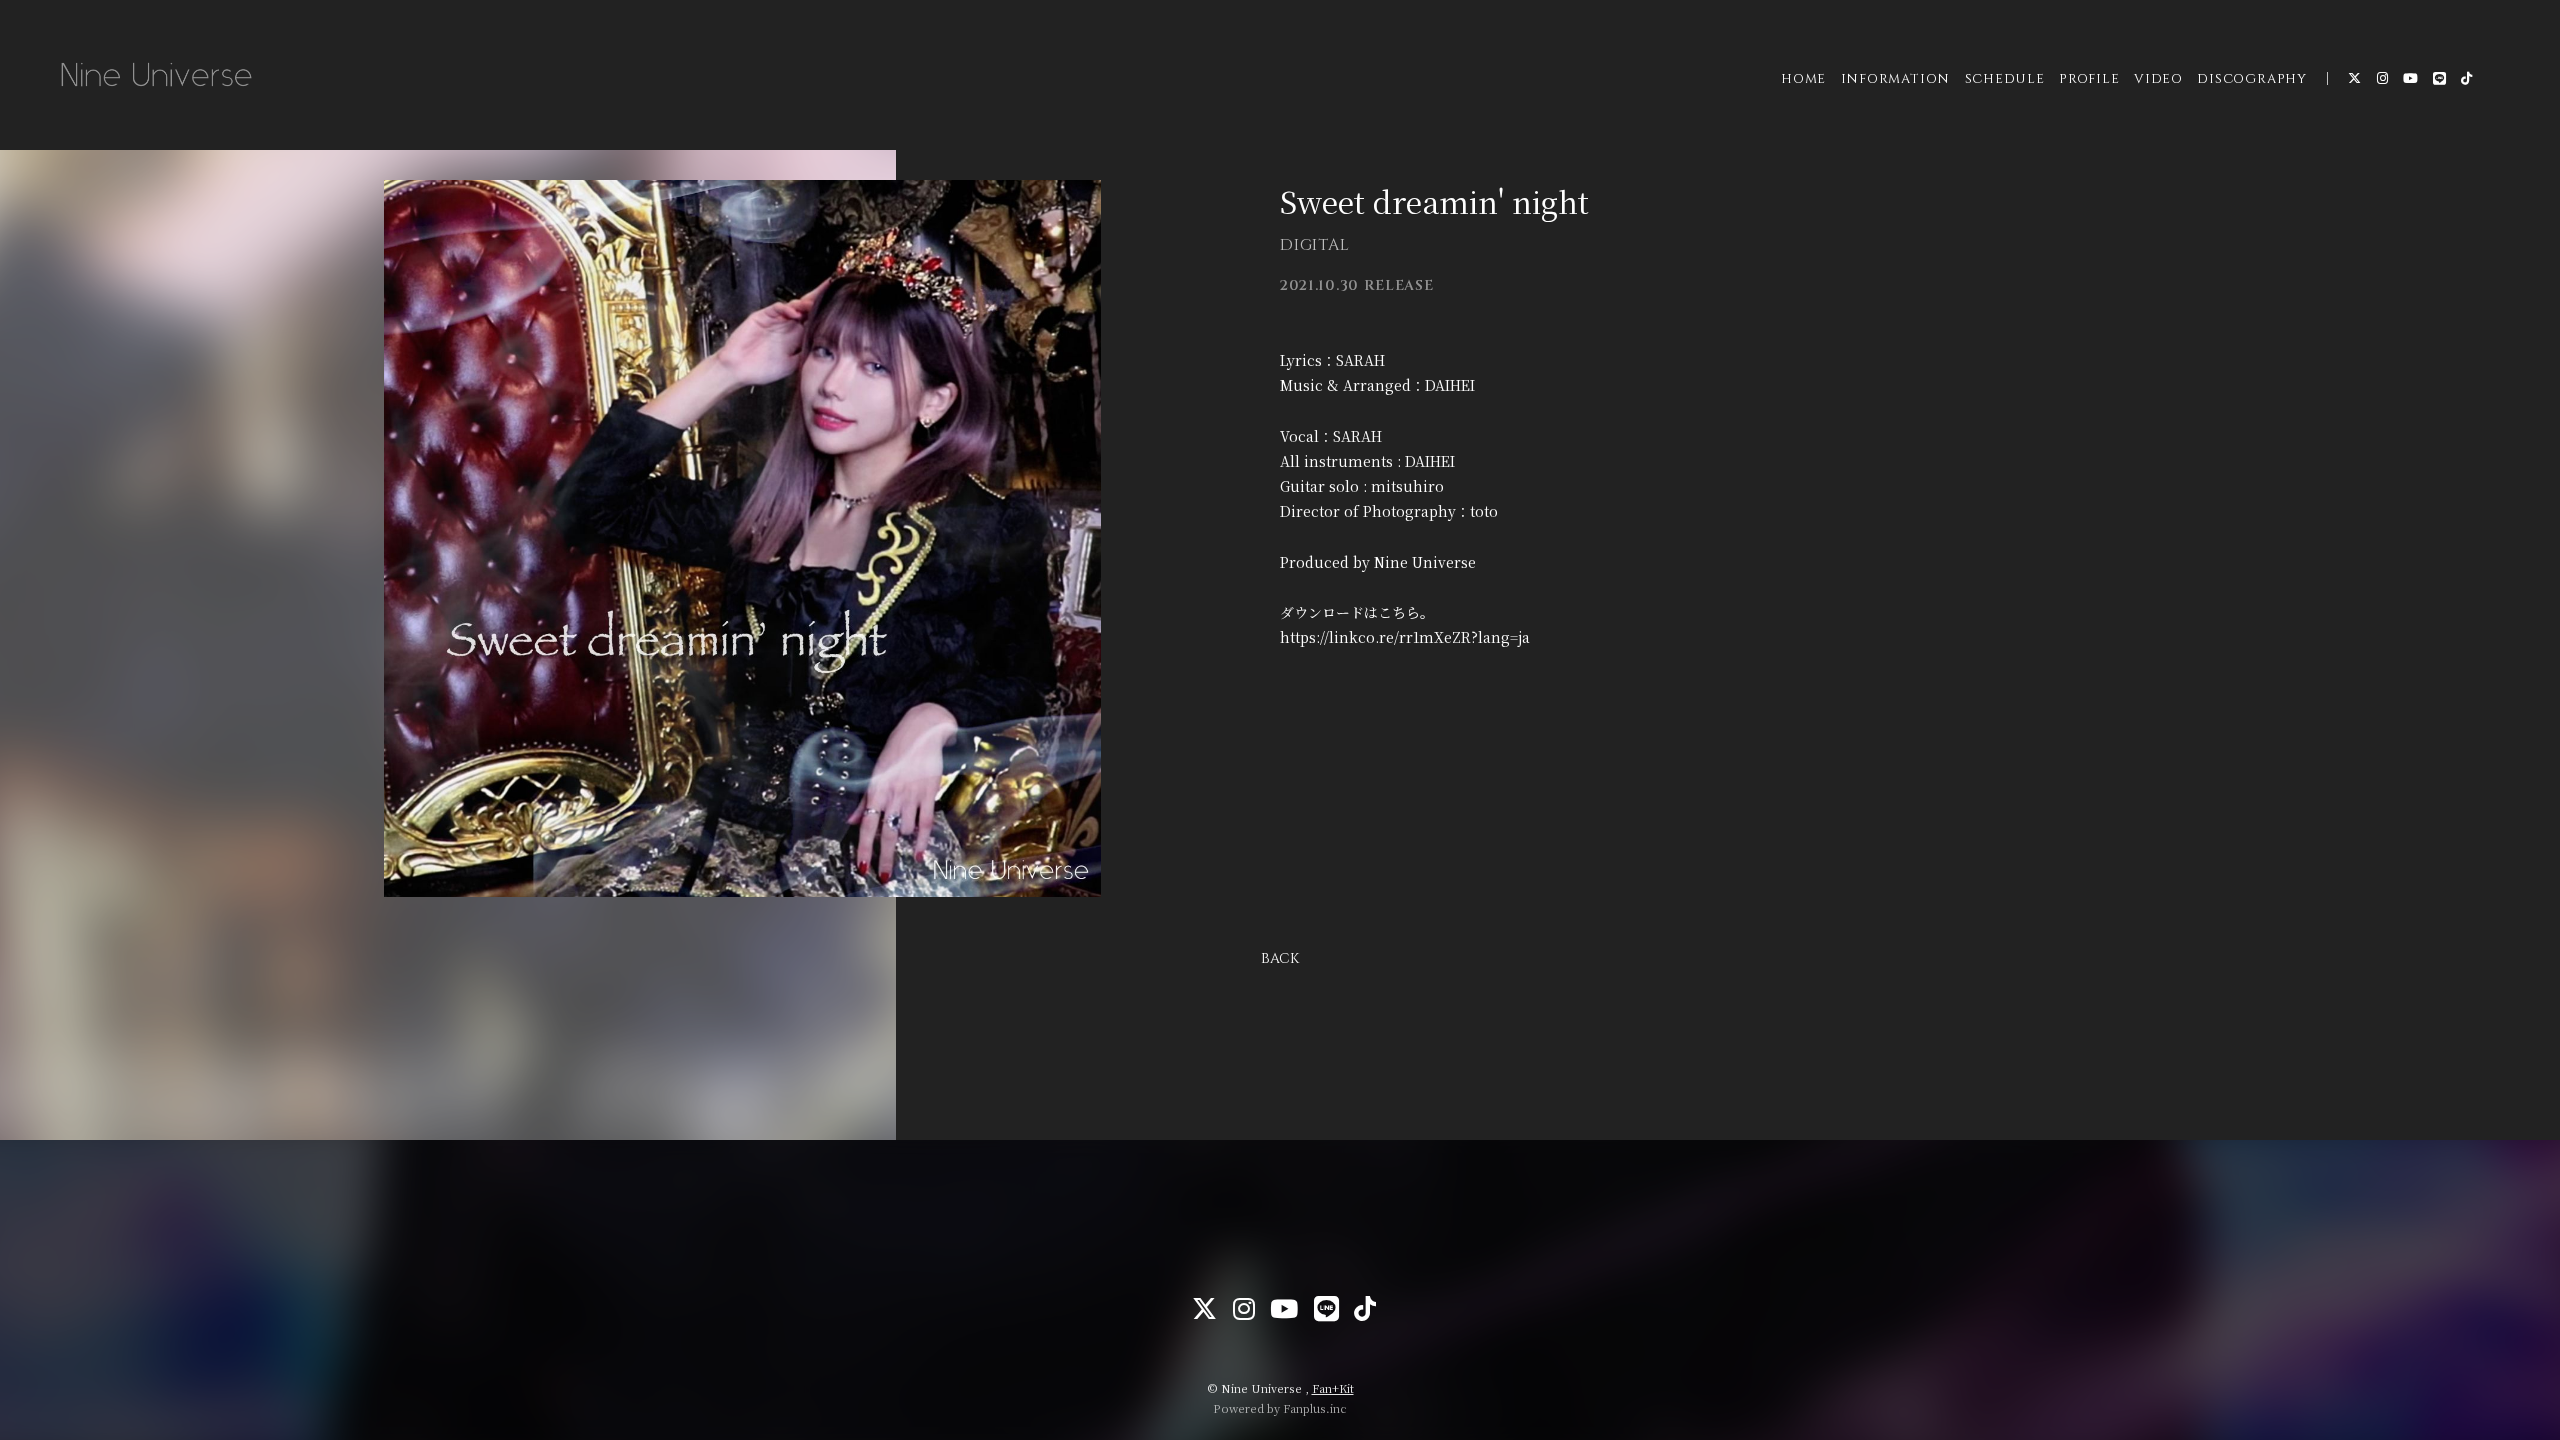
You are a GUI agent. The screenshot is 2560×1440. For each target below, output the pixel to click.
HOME (1803, 79)
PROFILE (2089, 79)
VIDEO (2158, 79)
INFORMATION (1896, 79)
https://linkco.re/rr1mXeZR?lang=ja (1405, 637)
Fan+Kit (1333, 1388)
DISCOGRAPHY (2252, 79)
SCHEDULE (2005, 79)
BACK (1280, 958)
